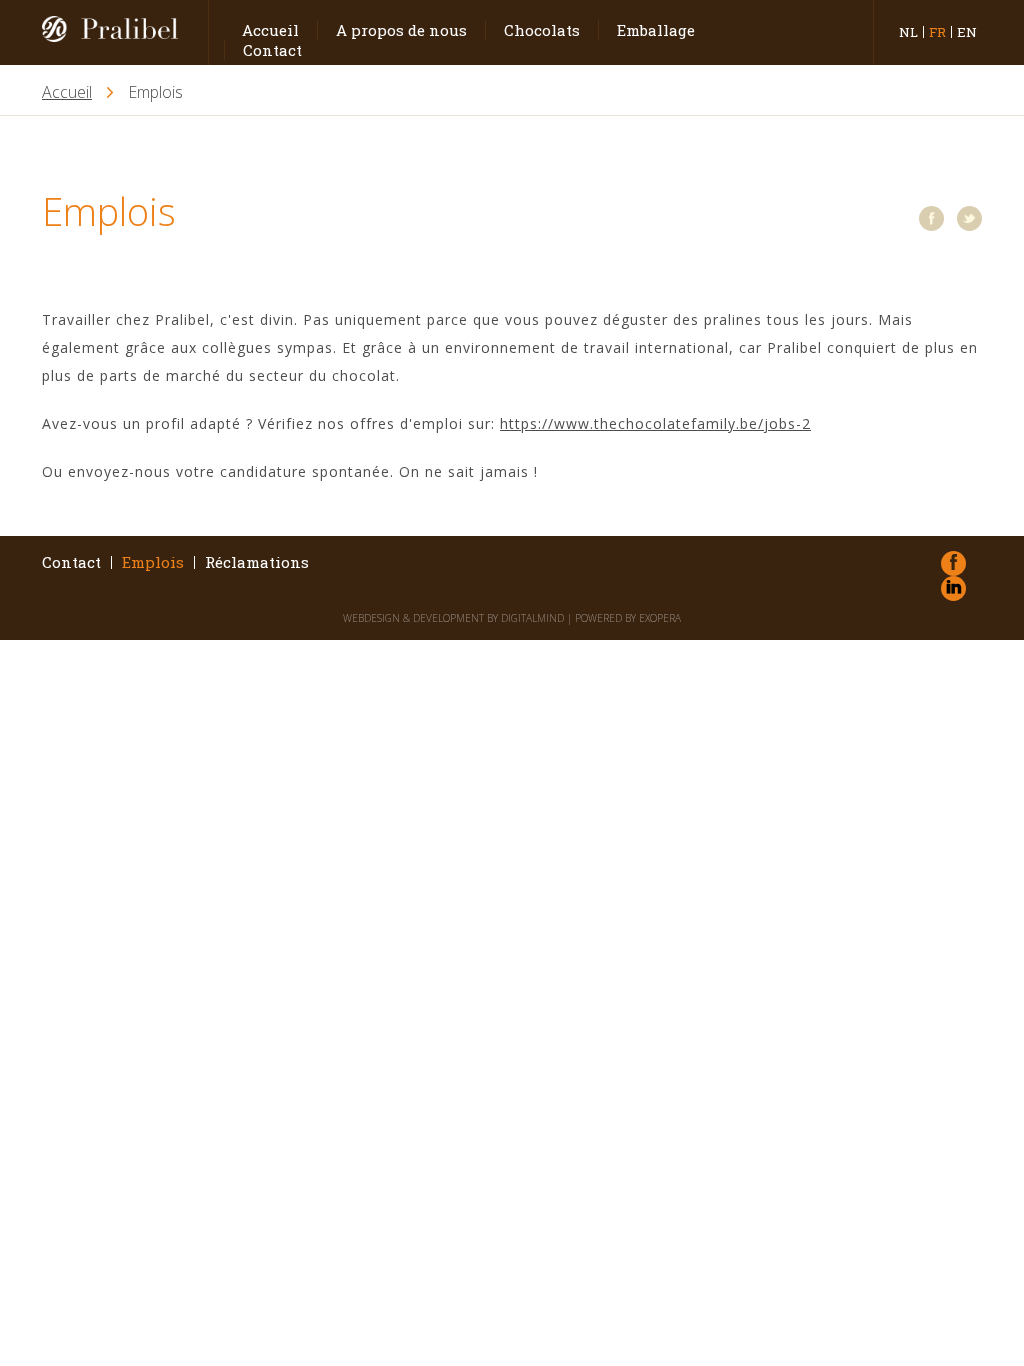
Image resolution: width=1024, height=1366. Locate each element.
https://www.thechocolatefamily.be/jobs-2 (655, 423)
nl (908, 32)
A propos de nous (401, 30)
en (967, 32)
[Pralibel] (118, 32)
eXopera (660, 618)
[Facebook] (931, 218)
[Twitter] (969, 218)
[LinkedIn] (953, 588)
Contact (272, 50)
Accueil (270, 30)
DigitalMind (532, 618)
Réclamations (257, 562)
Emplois (153, 562)
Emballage (656, 30)
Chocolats (542, 30)
